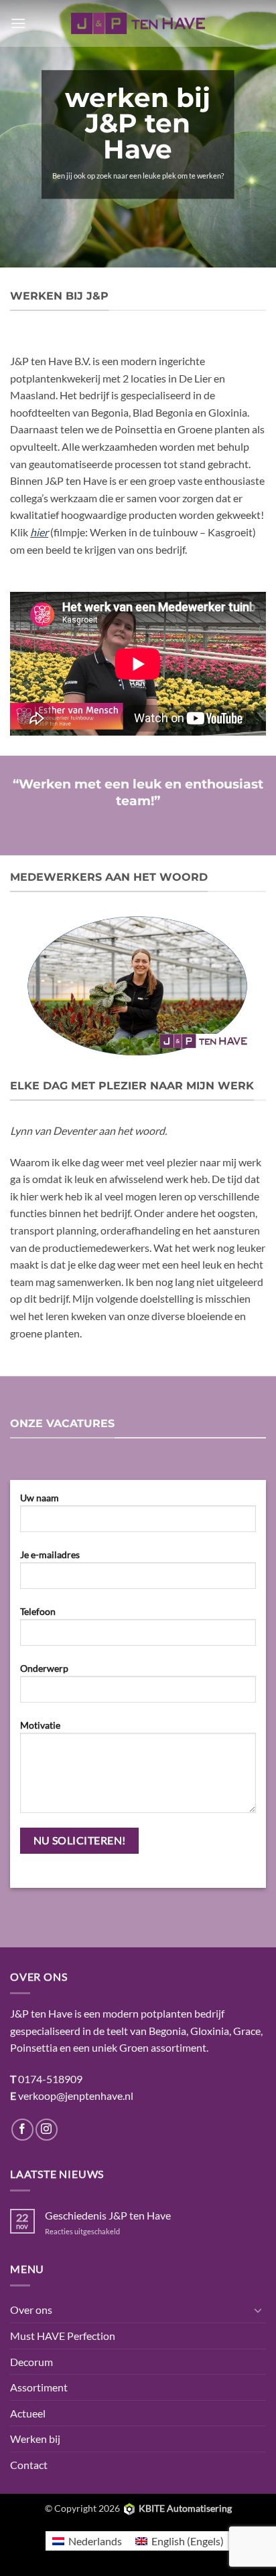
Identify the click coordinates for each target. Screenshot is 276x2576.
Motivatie (40, 1725)
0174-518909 (50, 2079)
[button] (18, 23)
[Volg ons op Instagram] (47, 2130)
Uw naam (40, 1498)
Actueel (28, 2413)
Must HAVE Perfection (63, 2336)
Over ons (31, 2310)
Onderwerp (44, 1668)
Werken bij (35, 2439)
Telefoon (38, 1611)
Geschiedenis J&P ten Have (108, 2215)
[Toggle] (258, 2310)
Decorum (31, 2362)
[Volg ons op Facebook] (22, 2130)
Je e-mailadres (50, 1554)
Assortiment (39, 2387)
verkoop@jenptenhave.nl (76, 2096)
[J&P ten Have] (138, 23)
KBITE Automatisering (185, 2508)
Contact (29, 2465)
